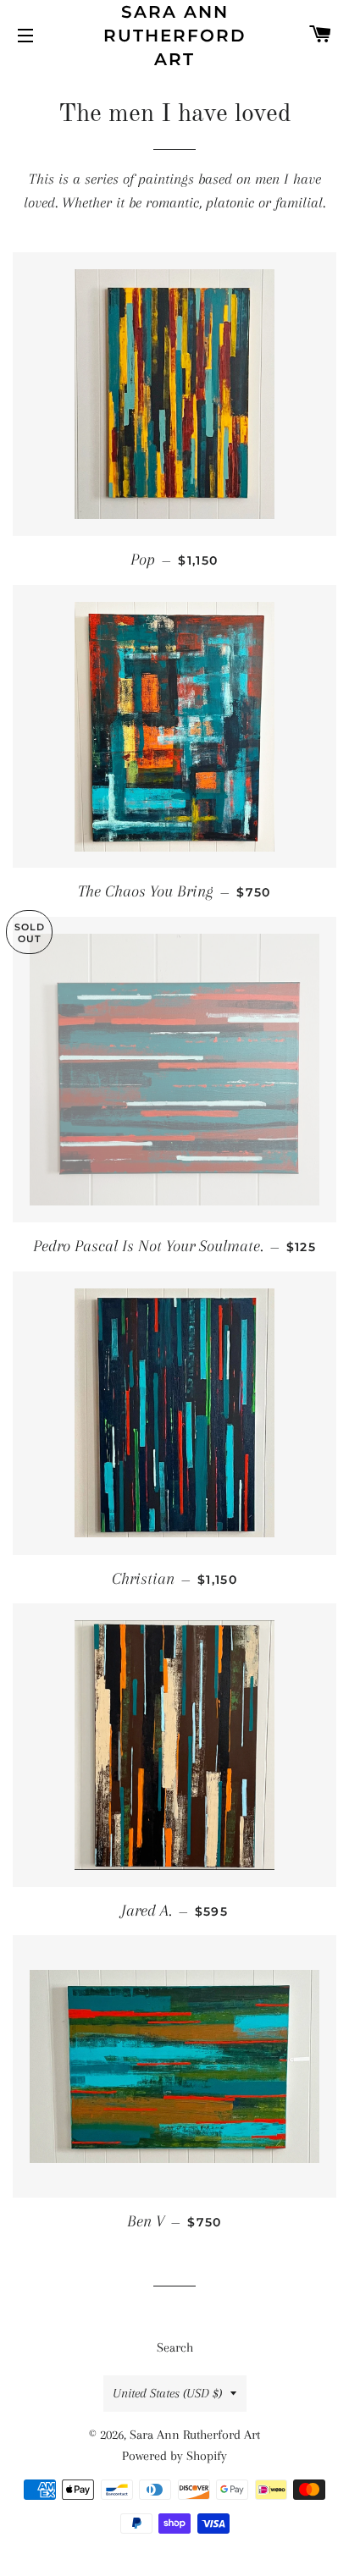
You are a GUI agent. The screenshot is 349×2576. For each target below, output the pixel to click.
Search (175, 2347)
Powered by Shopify (174, 2456)
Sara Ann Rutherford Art (175, 36)
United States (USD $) (167, 2393)
